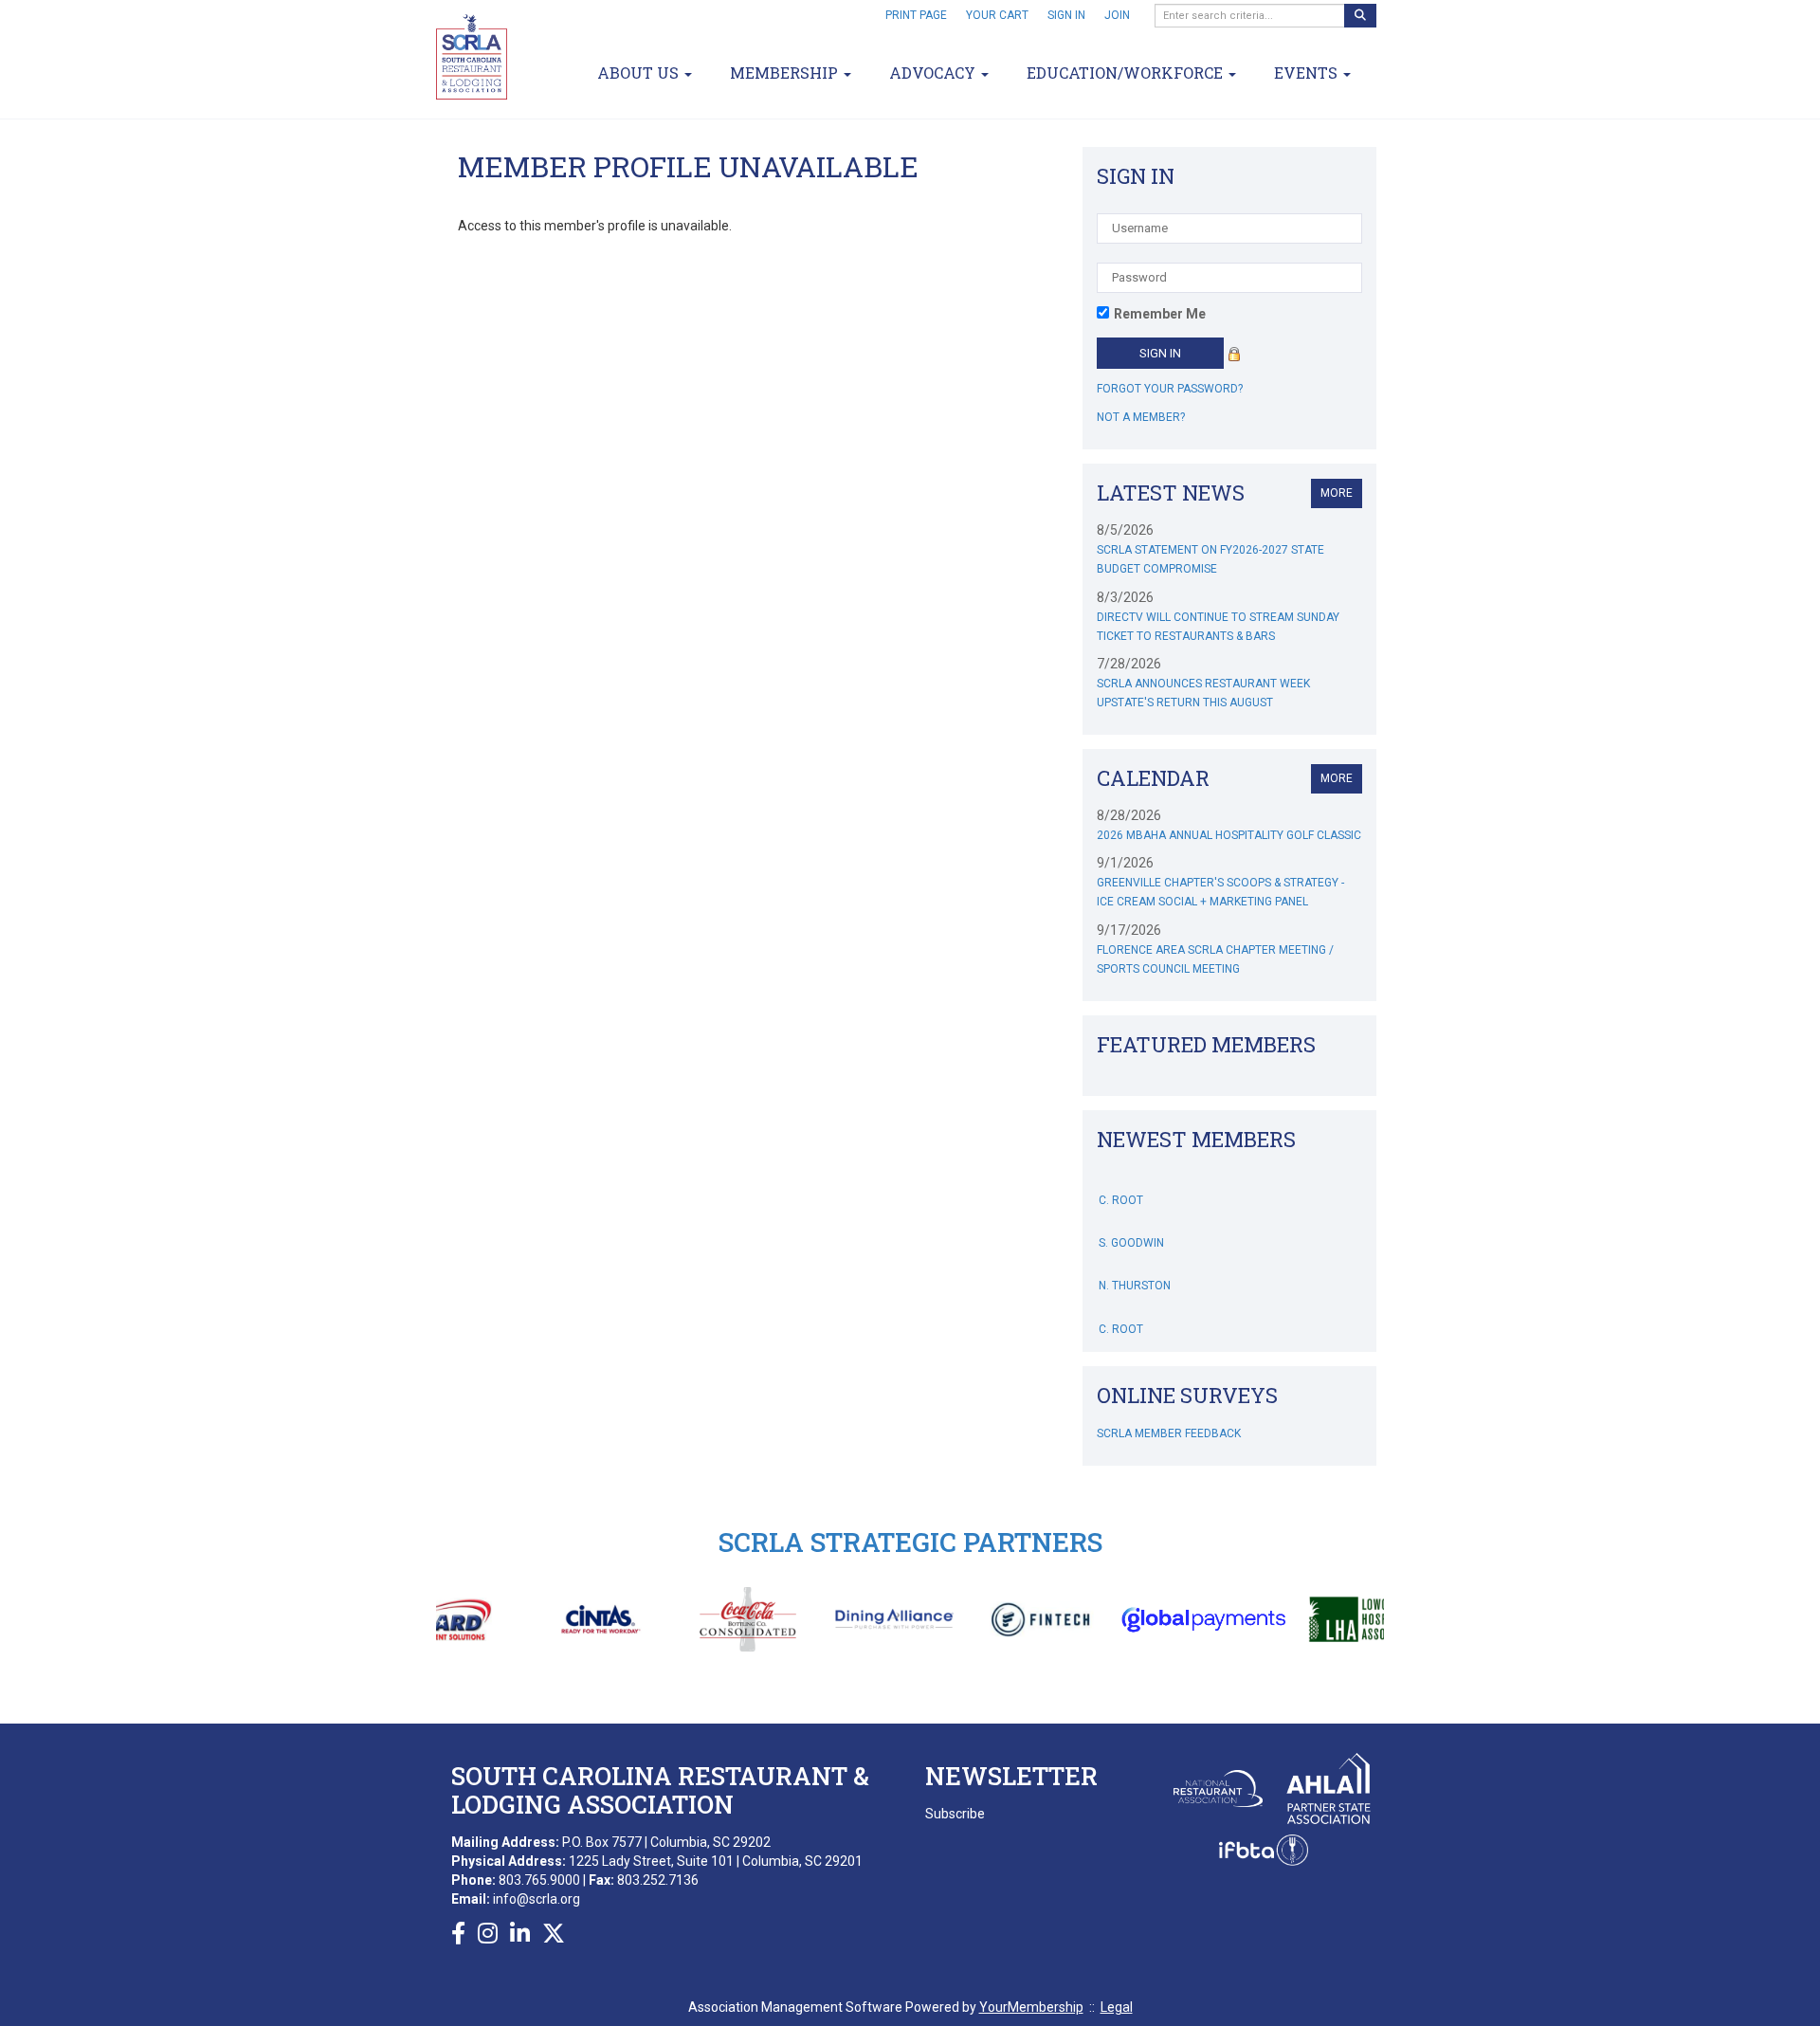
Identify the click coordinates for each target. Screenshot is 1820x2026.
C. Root (1121, 1181)
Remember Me (1160, 314)
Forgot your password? (1170, 389)
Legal (1117, 2007)
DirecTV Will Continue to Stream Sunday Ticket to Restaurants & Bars (1218, 627)
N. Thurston (1135, 1267)
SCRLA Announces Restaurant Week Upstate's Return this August (1203, 693)
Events (1308, 73)
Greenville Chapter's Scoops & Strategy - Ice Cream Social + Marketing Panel (1220, 892)
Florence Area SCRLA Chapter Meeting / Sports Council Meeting (1215, 959)
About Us (640, 73)
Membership (786, 73)
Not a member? (1141, 417)
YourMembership (1031, 2007)
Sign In (1066, 15)
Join (1117, 15)
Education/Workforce (1127, 73)
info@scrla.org (537, 1899)
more (1337, 493)
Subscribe (955, 1814)
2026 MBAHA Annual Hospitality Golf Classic (1229, 835)
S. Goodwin (1131, 1224)
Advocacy (934, 73)
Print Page (916, 15)
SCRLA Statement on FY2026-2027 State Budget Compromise (1210, 559)
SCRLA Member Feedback (1169, 1433)
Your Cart (997, 15)
